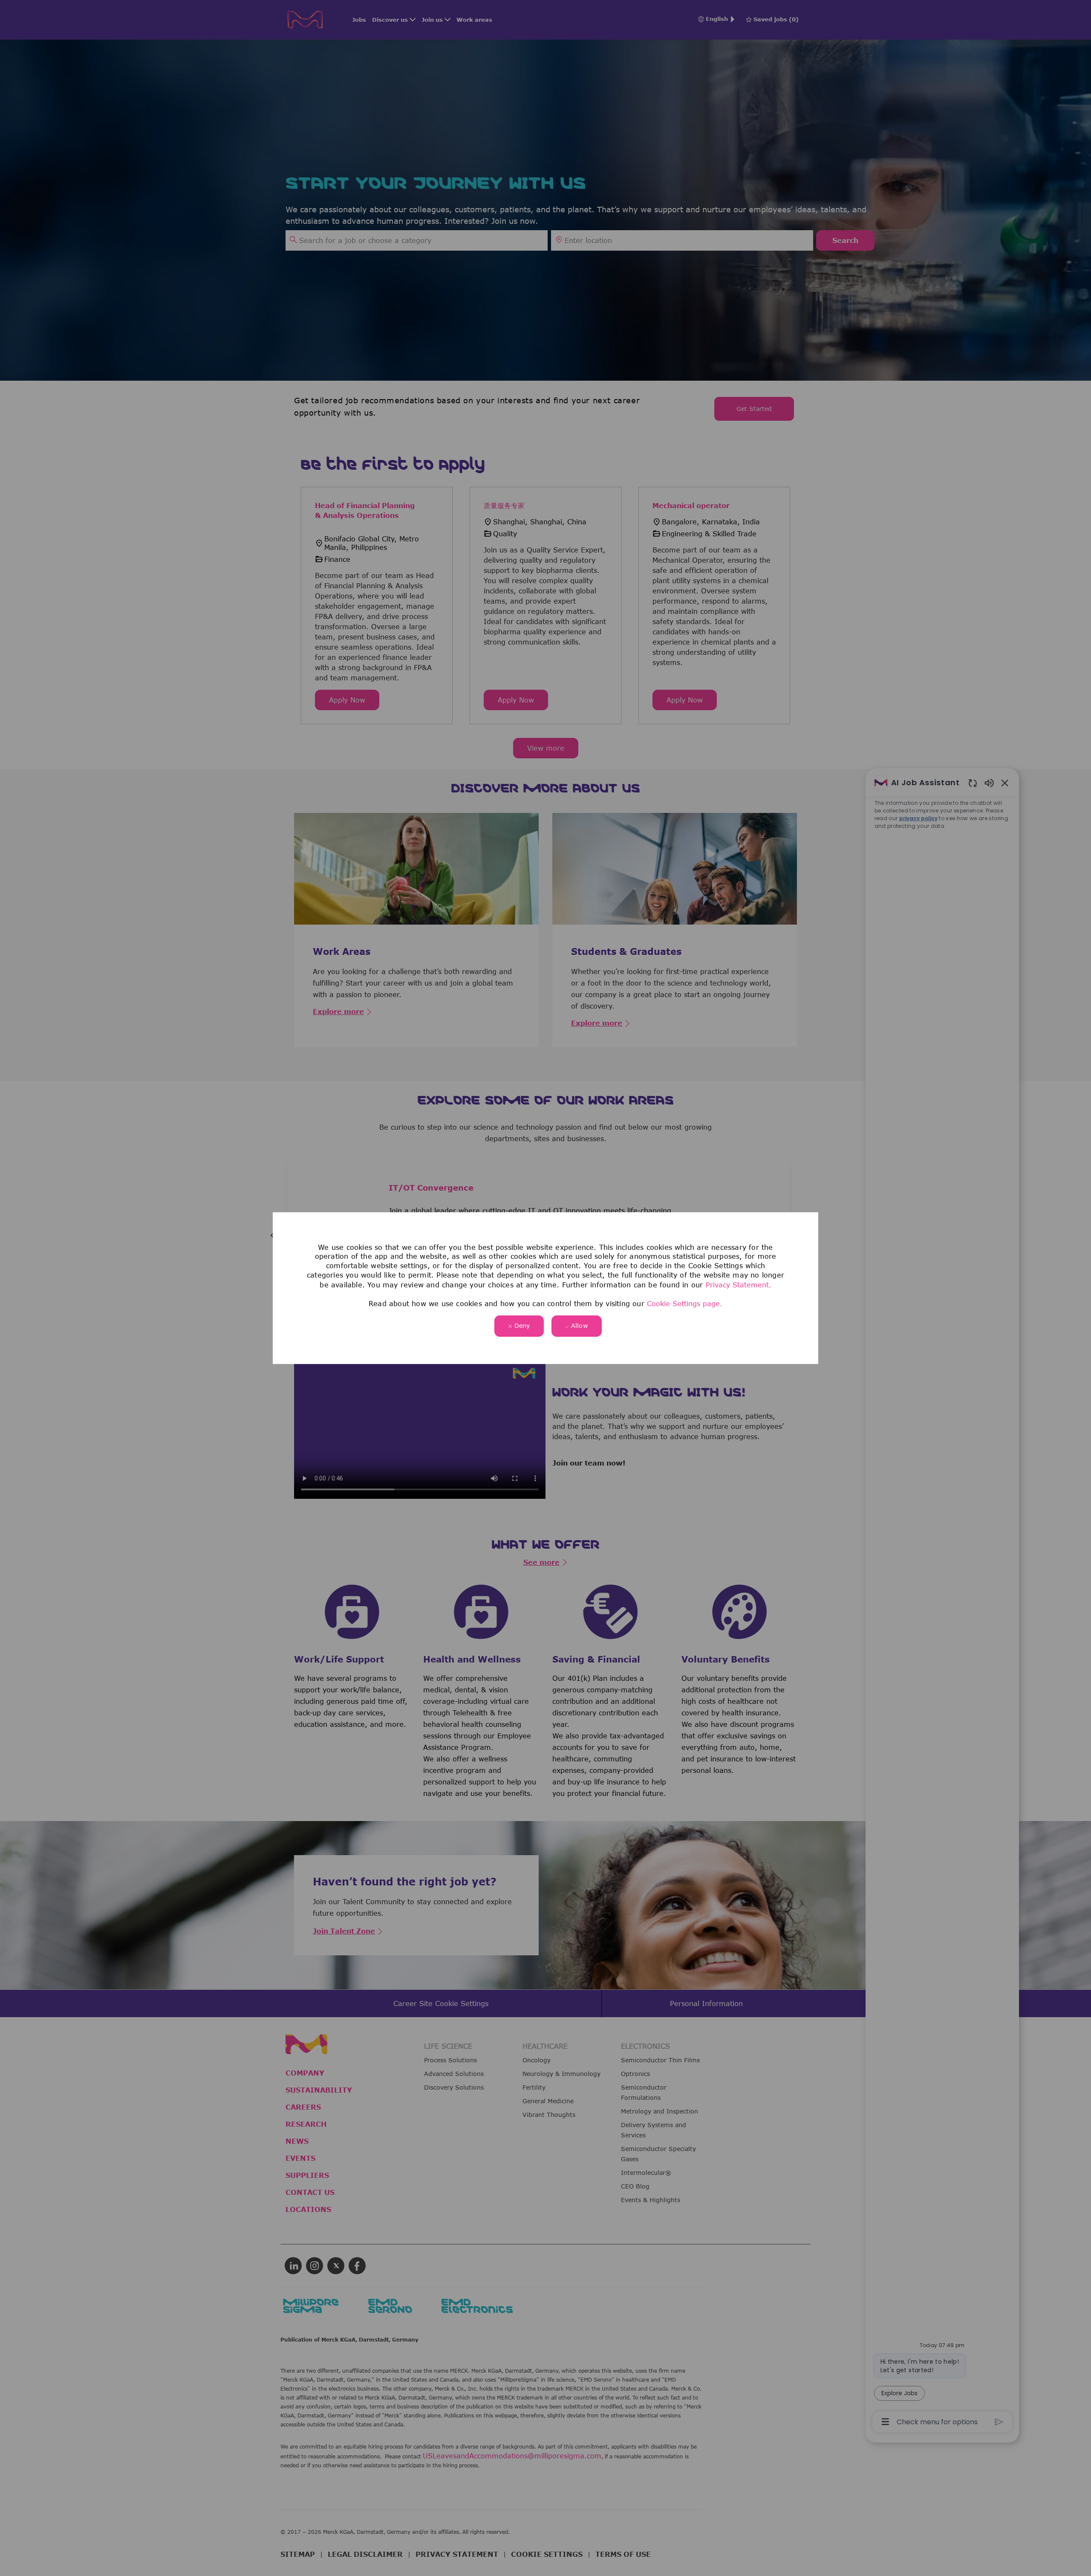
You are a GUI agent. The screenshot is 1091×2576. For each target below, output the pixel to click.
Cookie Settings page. (685, 1304)
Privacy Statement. (739, 1284)
